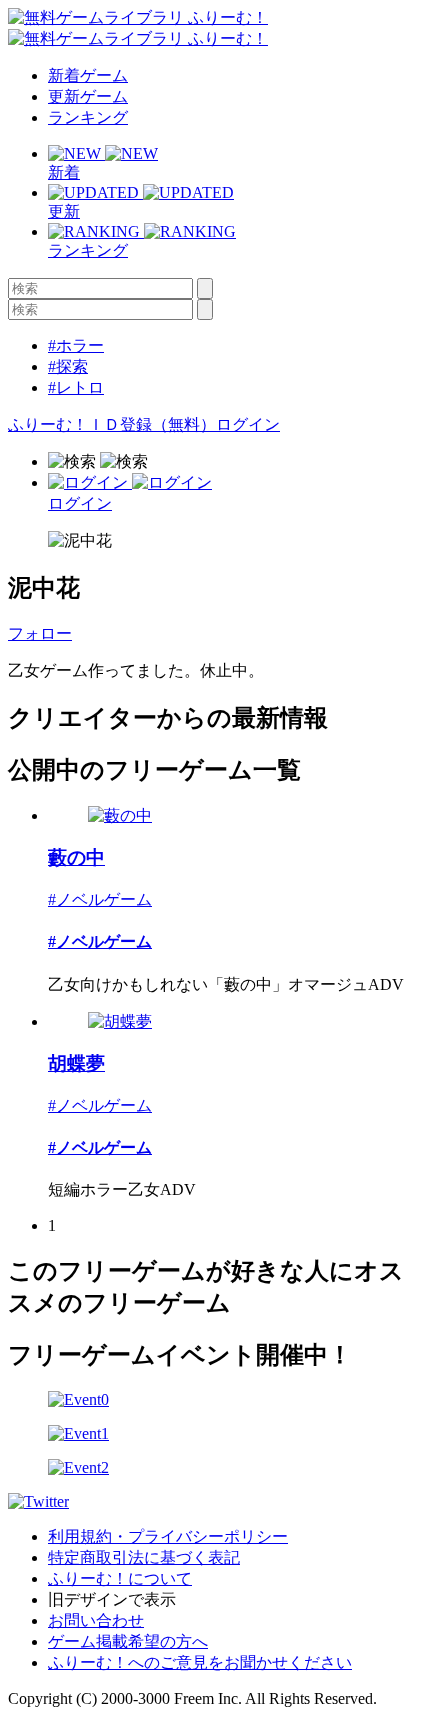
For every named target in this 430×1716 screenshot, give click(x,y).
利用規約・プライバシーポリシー (168, 1536)
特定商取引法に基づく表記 (144, 1557)
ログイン (248, 424)
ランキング (88, 117)
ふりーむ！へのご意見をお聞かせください (200, 1662)
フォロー (40, 633)
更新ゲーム (88, 96)
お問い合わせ (96, 1620)
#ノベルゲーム (100, 899)
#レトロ (76, 387)
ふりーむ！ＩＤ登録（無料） (112, 424)
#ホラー (76, 345)
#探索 (68, 366)
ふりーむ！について (120, 1578)
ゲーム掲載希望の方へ (128, 1641)
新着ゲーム (88, 75)
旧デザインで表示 (112, 1599)
